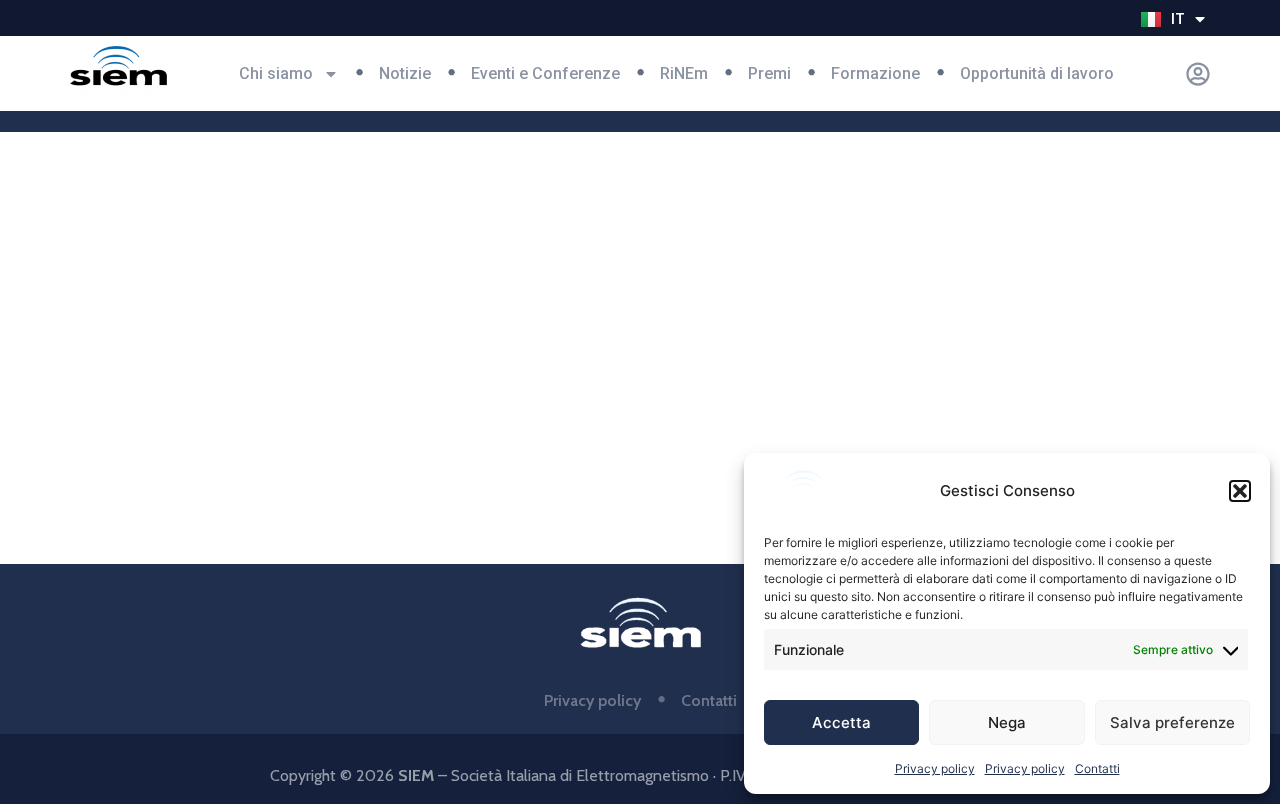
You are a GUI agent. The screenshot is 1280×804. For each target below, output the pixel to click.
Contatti (1097, 768)
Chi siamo (276, 73)
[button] (1240, 491)
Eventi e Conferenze (545, 73)
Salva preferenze (1172, 722)
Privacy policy (935, 768)
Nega (1007, 722)
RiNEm (684, 73)
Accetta (841, 722)
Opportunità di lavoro (1037, 73)
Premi (769, 73)
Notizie (405, 73)
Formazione (875, 73)
